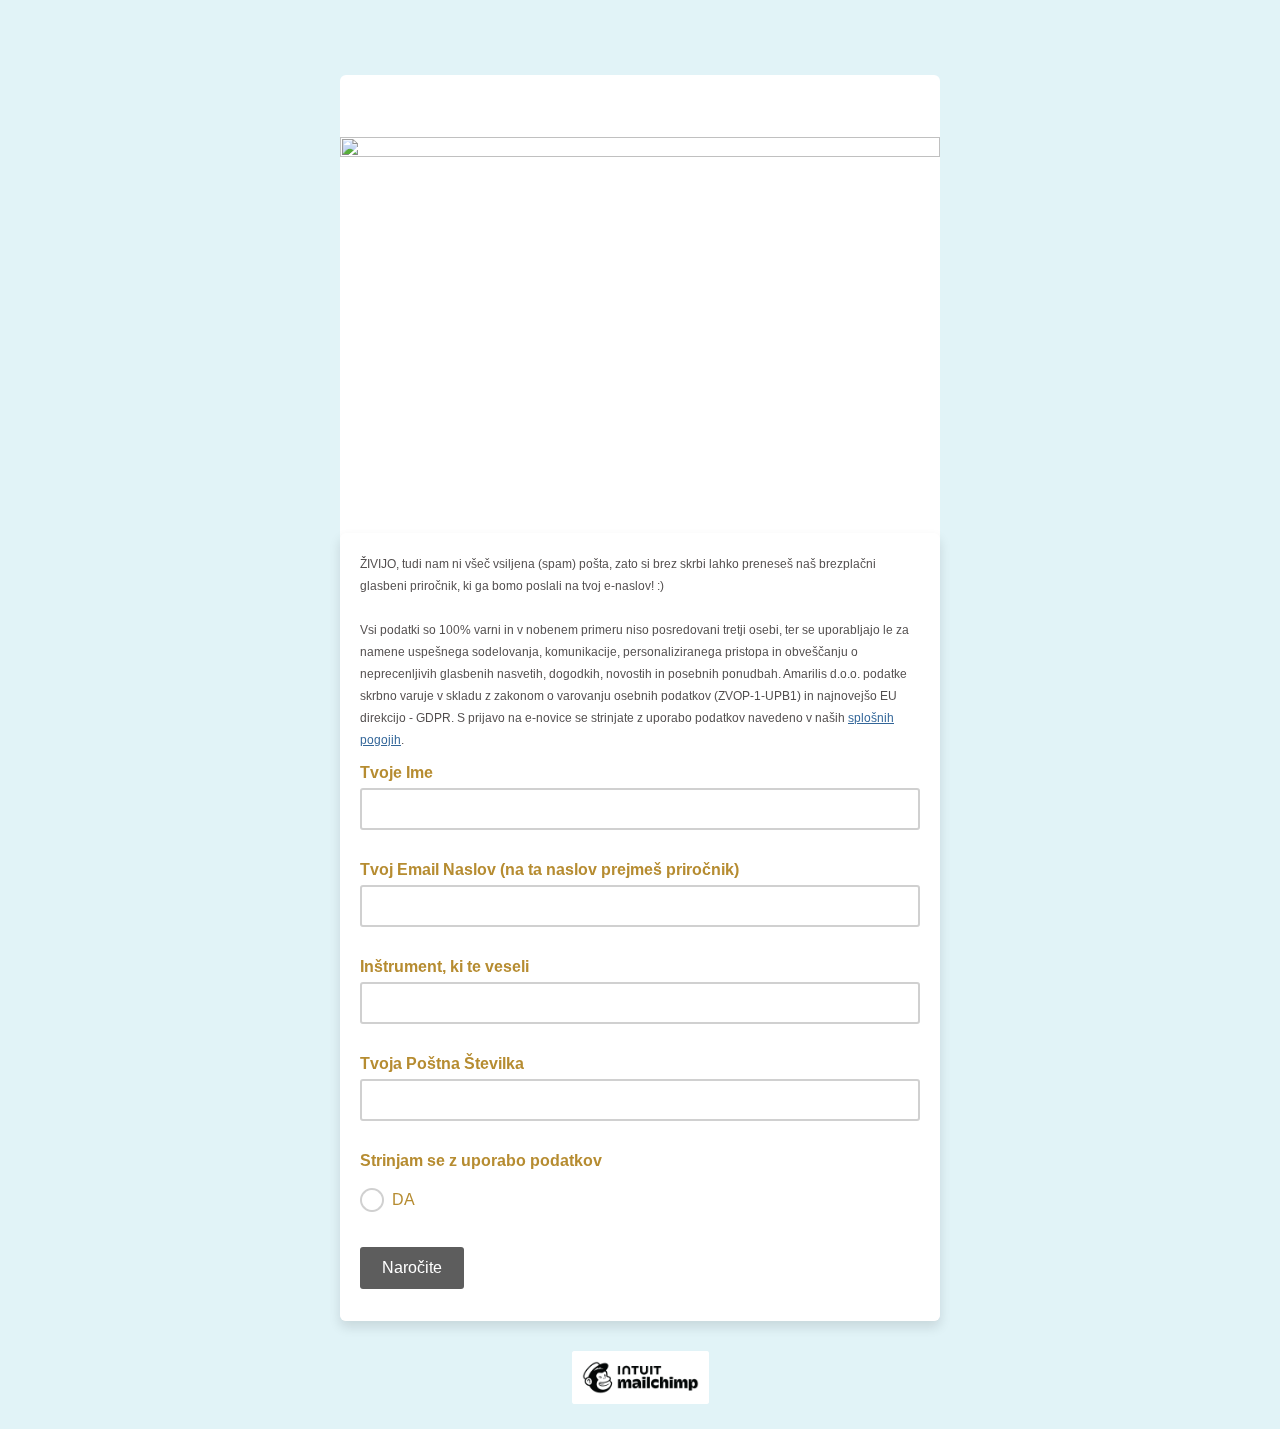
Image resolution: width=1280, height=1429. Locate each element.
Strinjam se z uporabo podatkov (487, 1159)
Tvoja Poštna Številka (448, 1062)
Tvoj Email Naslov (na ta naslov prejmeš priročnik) (555, 868)
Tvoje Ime (402, 771)
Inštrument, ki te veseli (450, 965)
